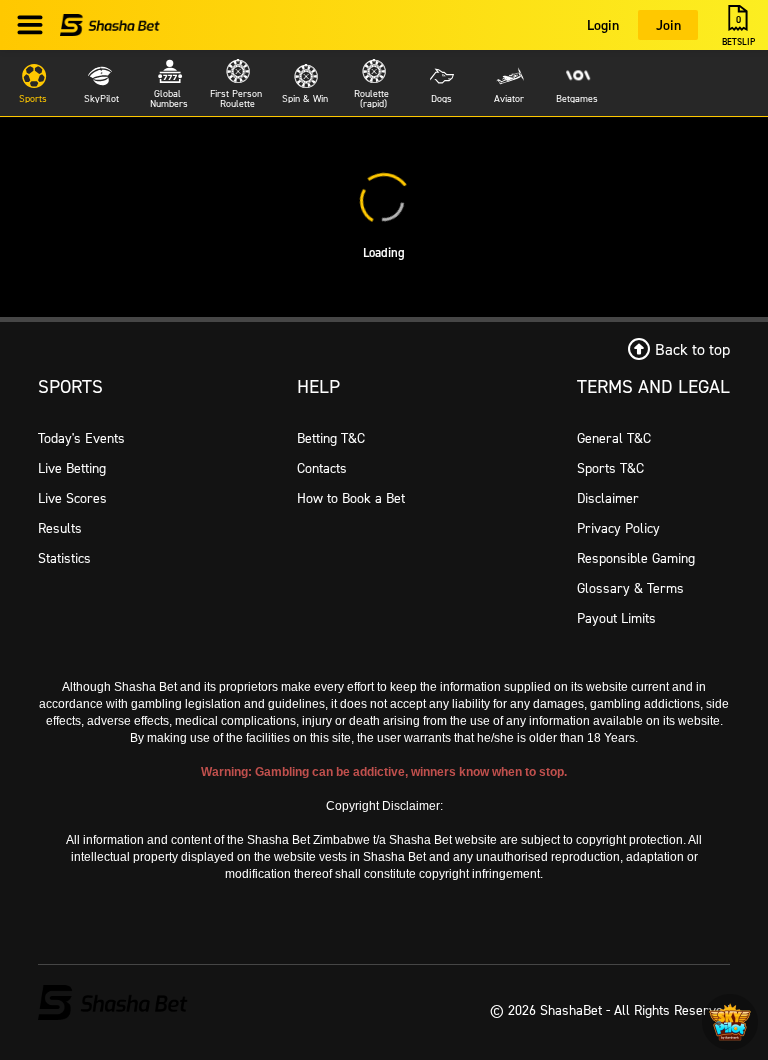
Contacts (322, 467)
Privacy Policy (618, 527)
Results (60, 527)
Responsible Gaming (636, 557)
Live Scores (72, 497)
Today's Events (81, 437)
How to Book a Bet (351, 497)
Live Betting (72, 467)
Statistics (64, 557)
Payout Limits (616, 617)
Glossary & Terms (630, 587)
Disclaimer (608, 497)
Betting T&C (331, 437)
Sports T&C (610, 467)
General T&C (614, 437)
